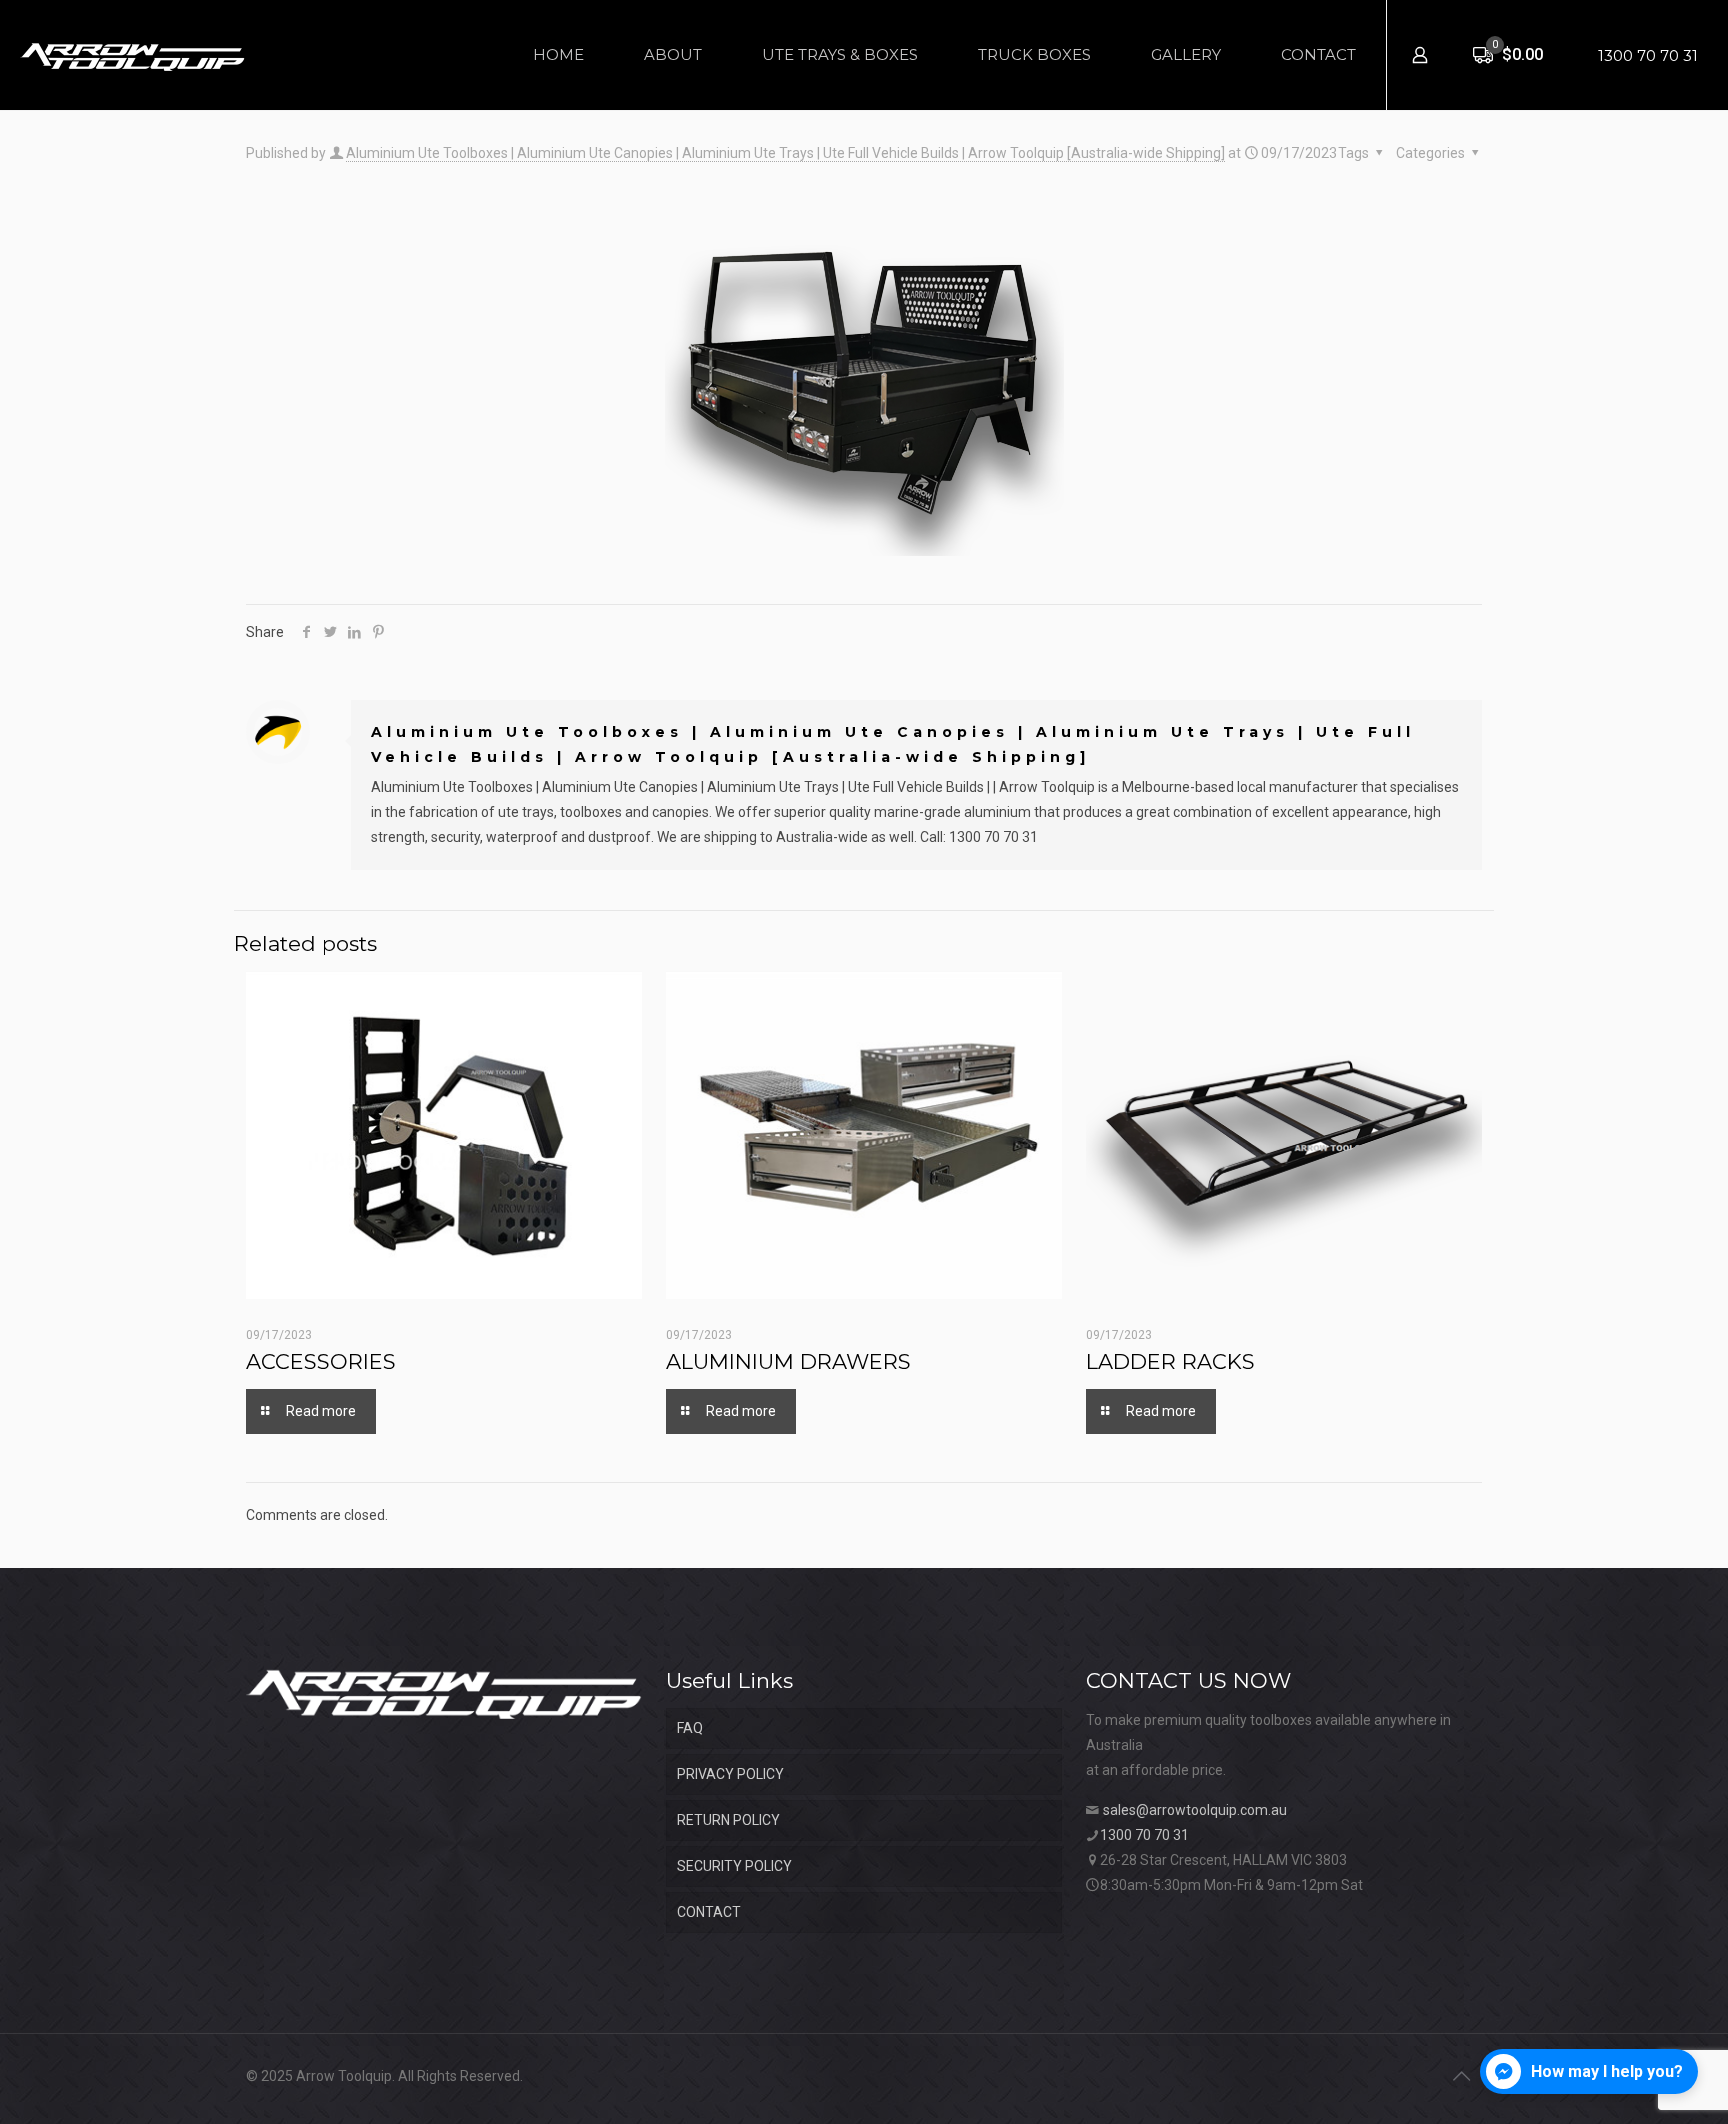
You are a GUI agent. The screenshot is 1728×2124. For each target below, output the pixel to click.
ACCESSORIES (321, 1361)
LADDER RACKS (1170, 1361)
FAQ (690, 1728)
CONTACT (709, 1912)
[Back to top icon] (1461, 2076)
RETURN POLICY (728, 1820)
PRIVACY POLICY (730, 1774)
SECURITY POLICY (734, 1866)
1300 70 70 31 (1648, 55)
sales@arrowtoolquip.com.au (1195, 1810)
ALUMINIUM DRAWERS (788, 1361)
